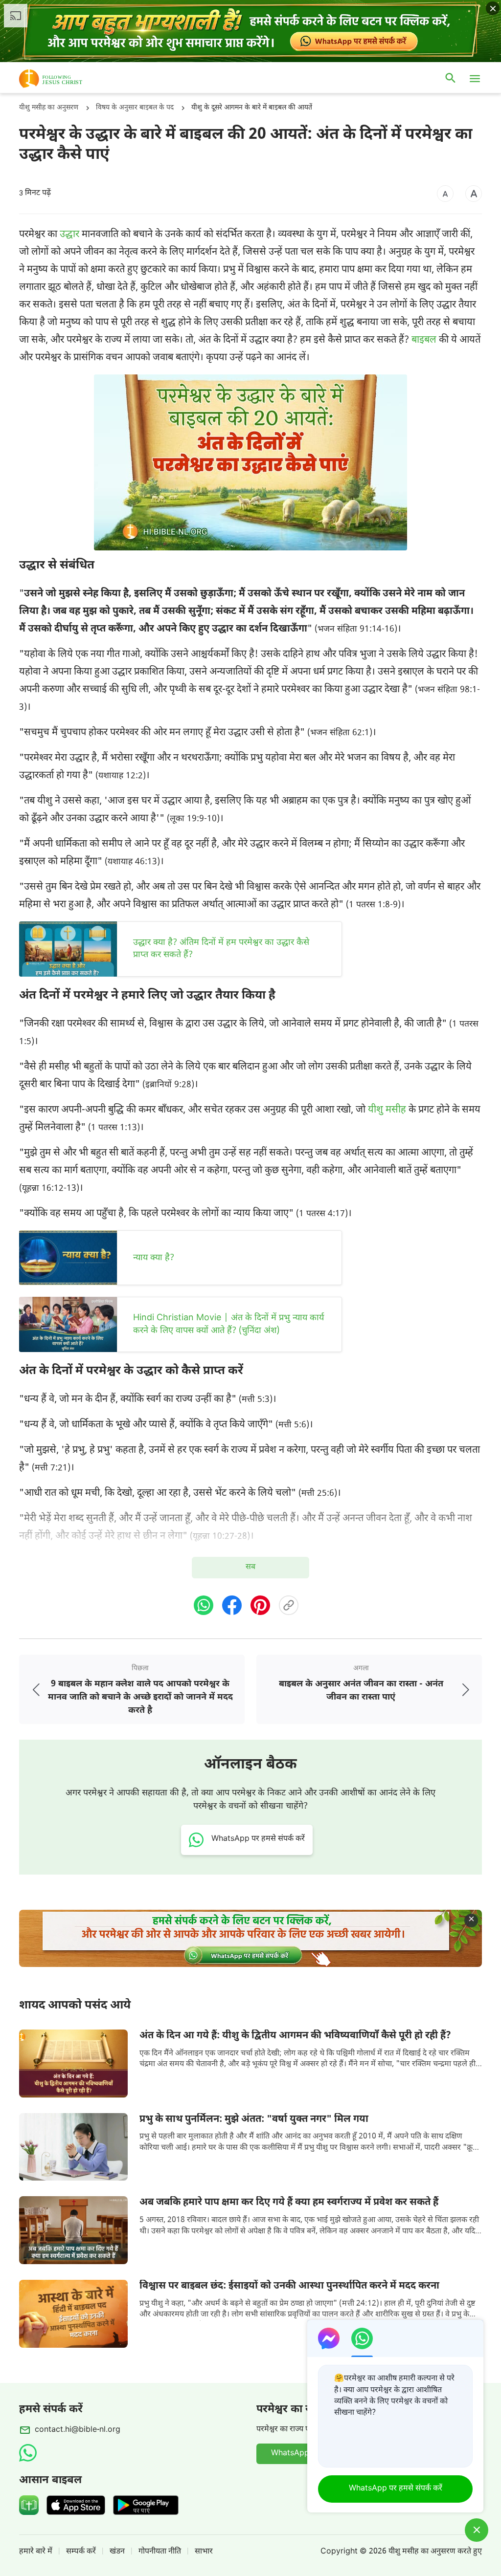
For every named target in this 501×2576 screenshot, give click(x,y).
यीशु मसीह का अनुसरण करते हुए (435, 2552)
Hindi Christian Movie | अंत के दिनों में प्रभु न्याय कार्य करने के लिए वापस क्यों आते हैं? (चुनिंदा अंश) (228, 1324)
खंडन (117, 2552)
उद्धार (69, 235)
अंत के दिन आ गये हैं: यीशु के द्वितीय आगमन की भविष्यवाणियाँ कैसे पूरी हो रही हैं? (295, 2036)
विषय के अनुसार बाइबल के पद (135, 108)
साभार (204, 2552)
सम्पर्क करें (81, 2552)
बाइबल (424, 340)
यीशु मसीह (387, 1110)
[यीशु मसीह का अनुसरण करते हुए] (65, 79)
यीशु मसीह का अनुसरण (49, 108)
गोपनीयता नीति (160, 2552)
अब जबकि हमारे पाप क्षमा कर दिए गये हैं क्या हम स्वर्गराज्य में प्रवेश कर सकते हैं (289, 2203)
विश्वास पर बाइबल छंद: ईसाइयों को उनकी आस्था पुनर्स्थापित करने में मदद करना (289, 2286)
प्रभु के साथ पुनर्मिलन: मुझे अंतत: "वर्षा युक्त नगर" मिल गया (254, 2119)
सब (250, 1567)
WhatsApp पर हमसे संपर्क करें (396, 2489)
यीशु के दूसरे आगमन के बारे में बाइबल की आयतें (252, 108)
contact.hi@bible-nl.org (78, 2430)
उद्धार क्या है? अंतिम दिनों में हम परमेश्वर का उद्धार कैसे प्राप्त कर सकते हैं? (221, 949)
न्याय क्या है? (154, 1258)
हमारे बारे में (36, 2552)
